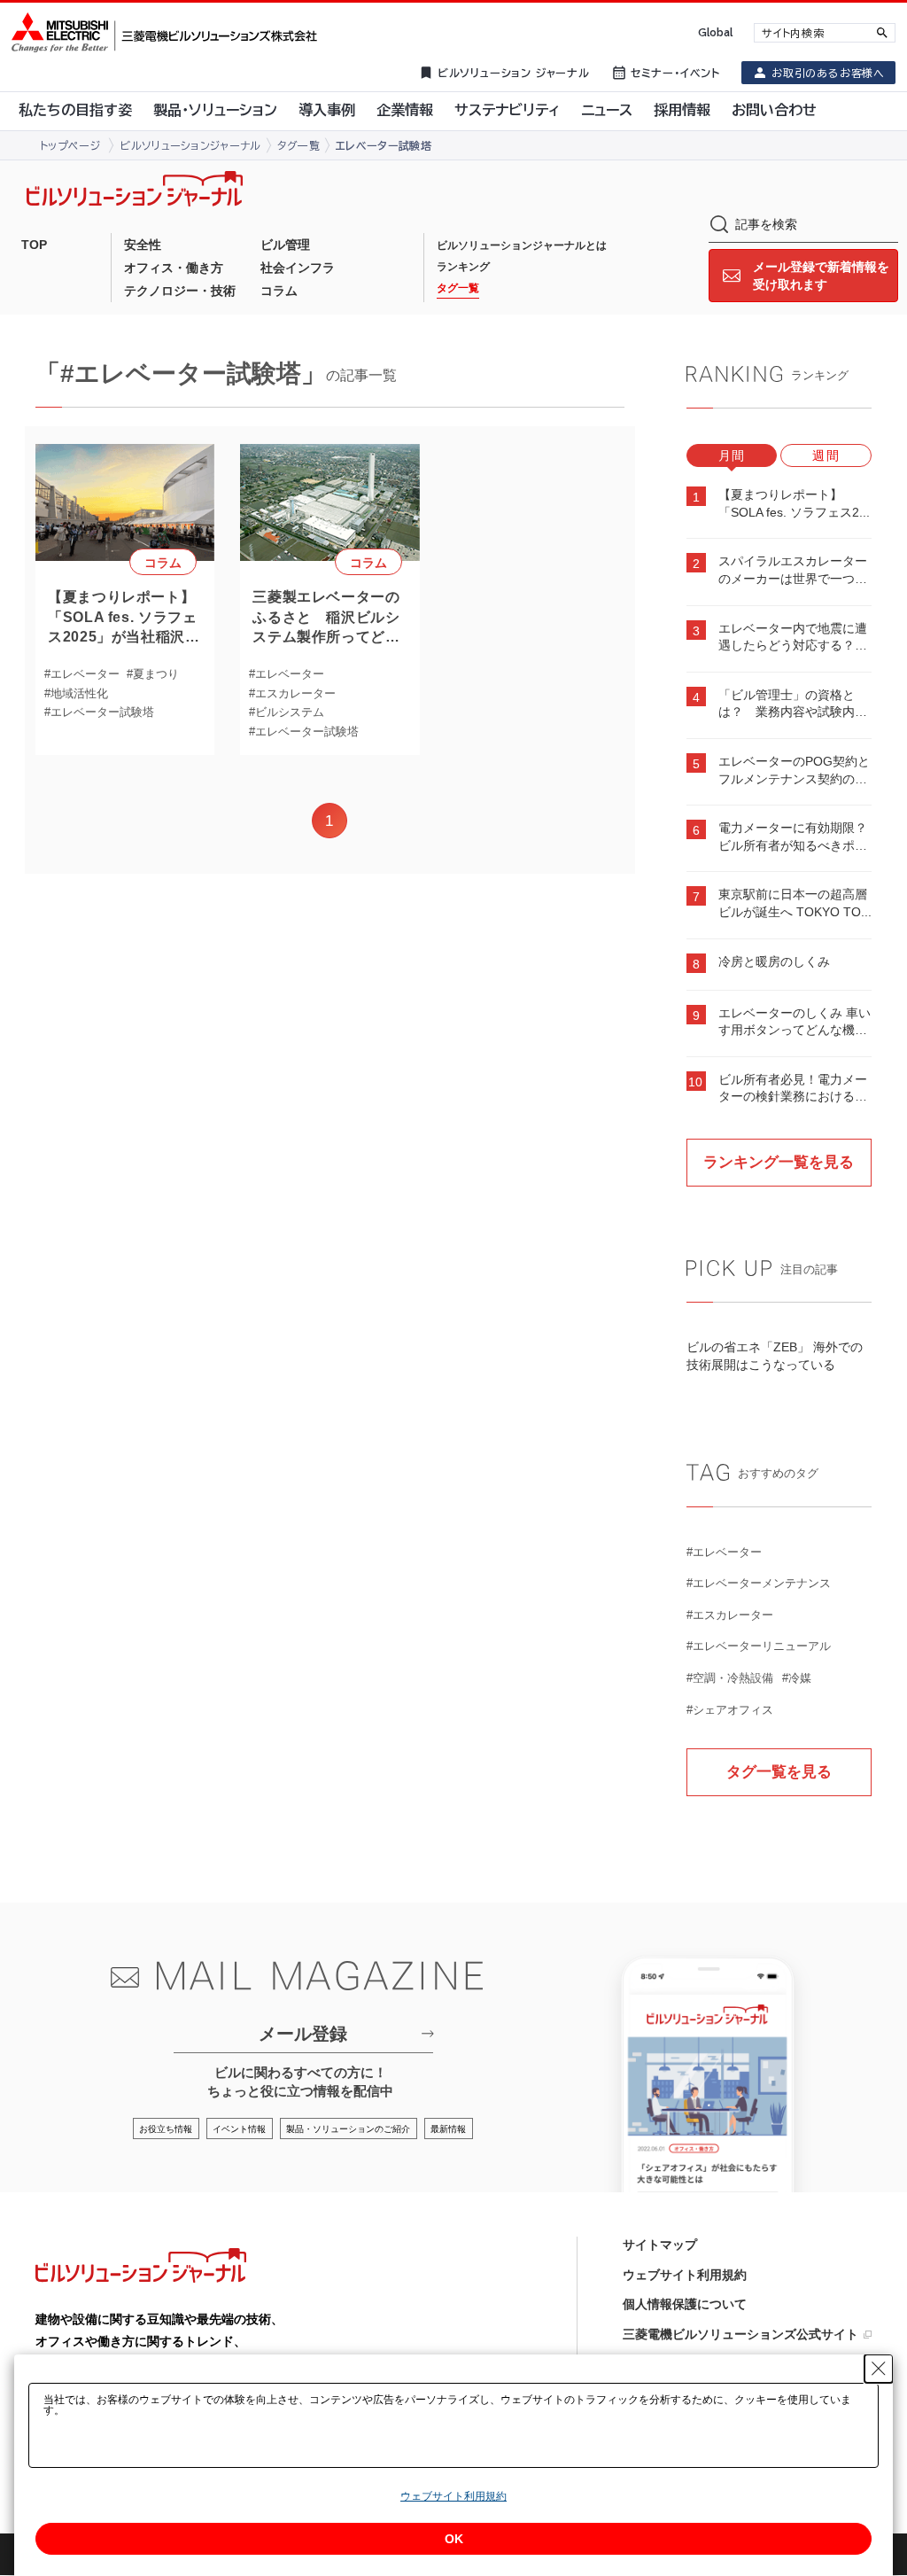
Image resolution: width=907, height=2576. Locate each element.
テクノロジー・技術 (180, 291)
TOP (34, 245)
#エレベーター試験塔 (99, 712)
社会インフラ (298, 268)
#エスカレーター (292, 693)
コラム (279, 291)
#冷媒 (797, 1678)
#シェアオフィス (730, 1710)
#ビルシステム (287, 712)
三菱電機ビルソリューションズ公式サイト (740, 2334)
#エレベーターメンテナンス (759, 1583)
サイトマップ (660, 2245)
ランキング (463, 267)
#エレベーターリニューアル (759, 1646)
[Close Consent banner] (879, 2369)
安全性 (143, 245)
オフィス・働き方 (174, 268)
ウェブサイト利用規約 (685, 2275)
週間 (826, 455)
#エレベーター (82, 674)
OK (454, 2539)
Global (715, 32)
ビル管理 (285, 245)
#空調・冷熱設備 (730, 1678)
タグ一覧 (458, 288)
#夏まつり (153, 674)
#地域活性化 (76, 693)
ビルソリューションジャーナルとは (522, 245)
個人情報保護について (685, 2304)
